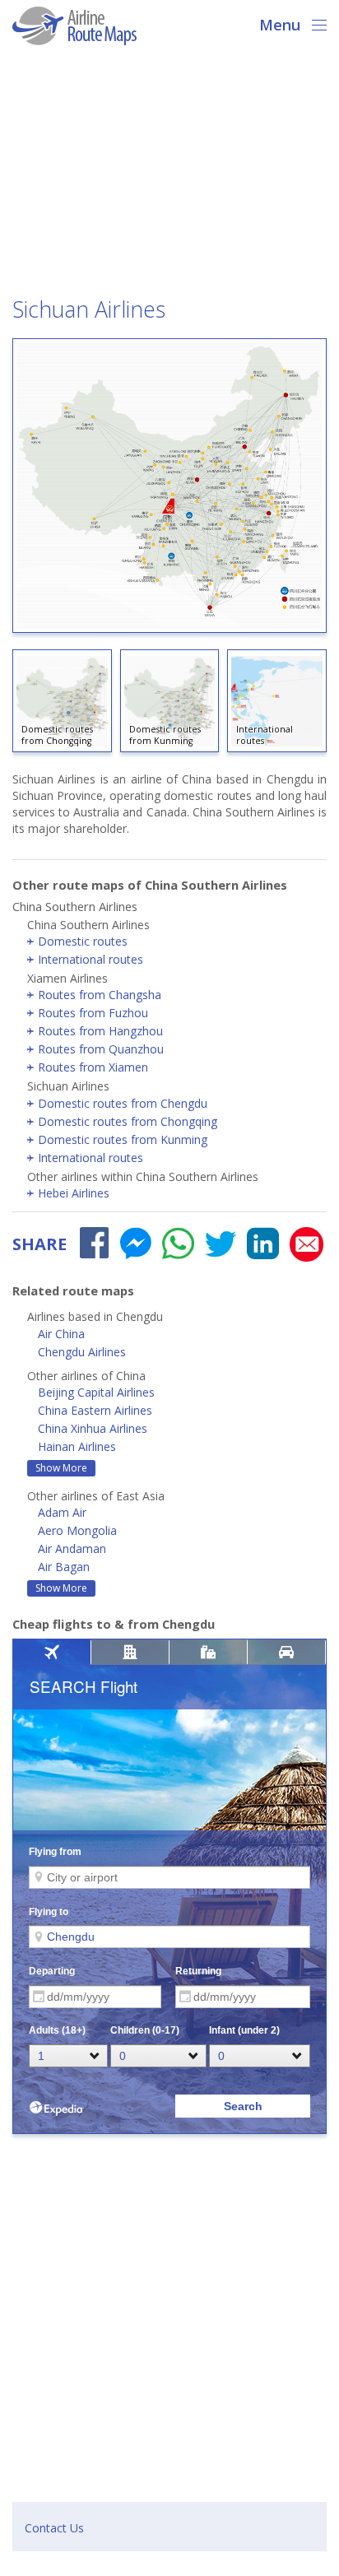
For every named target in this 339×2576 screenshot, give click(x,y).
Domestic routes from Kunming (123, 1139)
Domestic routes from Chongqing (128, 1121)
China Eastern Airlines (95, 1410)
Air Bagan (64, 1567)
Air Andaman (72, 1548)
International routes (91, 959)
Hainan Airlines (77, 1446)
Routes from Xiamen (93, 1067)
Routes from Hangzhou (100, 1031)
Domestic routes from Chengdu (123, 1103)
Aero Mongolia (77, 1530)
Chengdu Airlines (82, 1352)
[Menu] (314, 23)
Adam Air (62, 1512)
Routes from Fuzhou (93, 1013)
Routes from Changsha (100, 995)
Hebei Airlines (74, 1193)
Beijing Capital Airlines (96, 1392)
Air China (61, 1334)
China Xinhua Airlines (93, 1428)
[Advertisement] (169, 176)
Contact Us (54, 2528)
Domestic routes (83, 941)
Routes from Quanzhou (101, 1049)
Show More (61, 1468)
